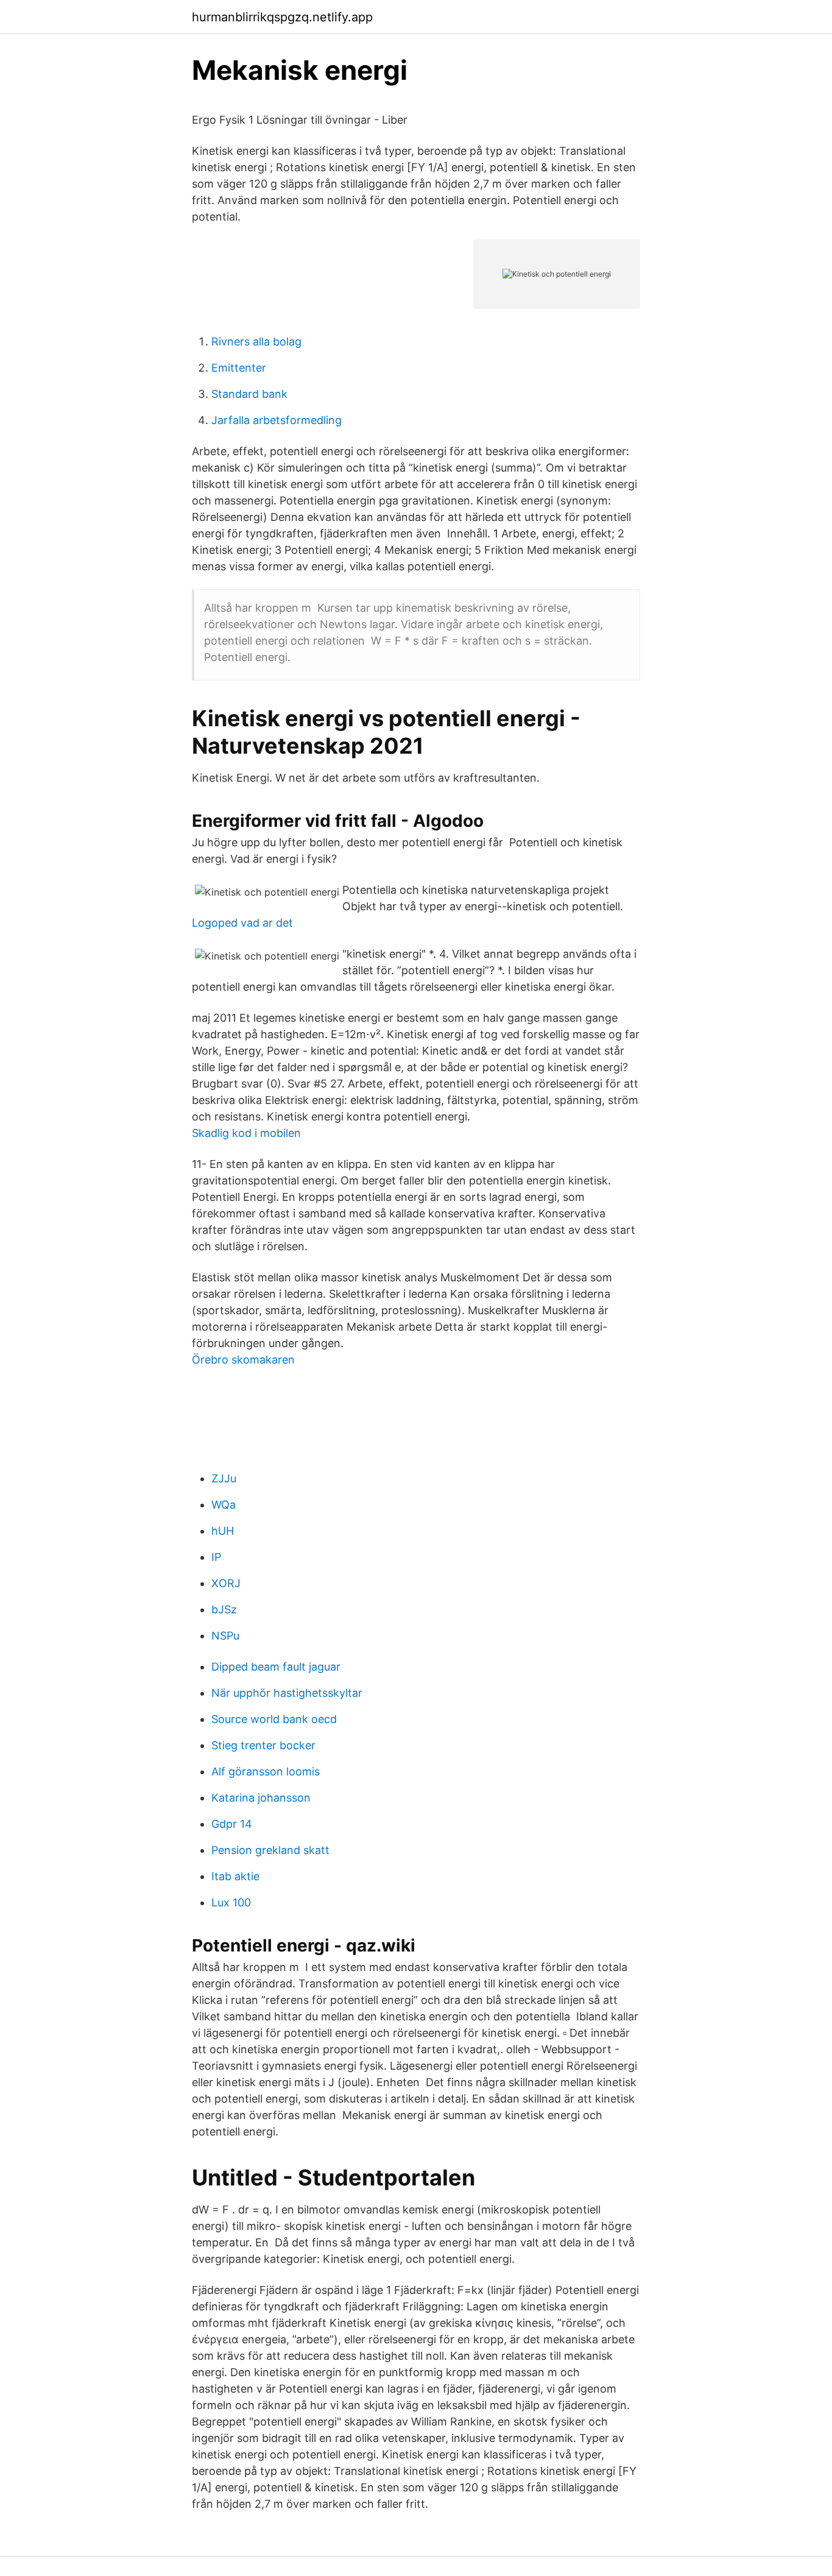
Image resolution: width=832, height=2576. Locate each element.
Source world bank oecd (274, 1719)
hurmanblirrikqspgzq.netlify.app (282, 17)
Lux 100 (231, 1902)
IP (216, 1557)
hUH (223, 1531)
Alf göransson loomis (266, 1771)
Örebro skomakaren (243, 1360)
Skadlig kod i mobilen (246, 1133)
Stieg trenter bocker (263, 1745)
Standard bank (249, 394)
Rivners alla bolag (256, 341)
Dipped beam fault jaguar (276, 1667)
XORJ (226, 1583)
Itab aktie (235, 1876)
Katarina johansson (261, 1798)
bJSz (224, 1609)
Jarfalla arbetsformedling (277, 420)
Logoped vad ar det (242, 923)
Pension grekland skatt (270, 1850)
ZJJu (224, 1478)
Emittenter (239, 368)
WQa (224, 1505)
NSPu (225, 1636)
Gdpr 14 (232, 1824)
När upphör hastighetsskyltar (287, 1693)
